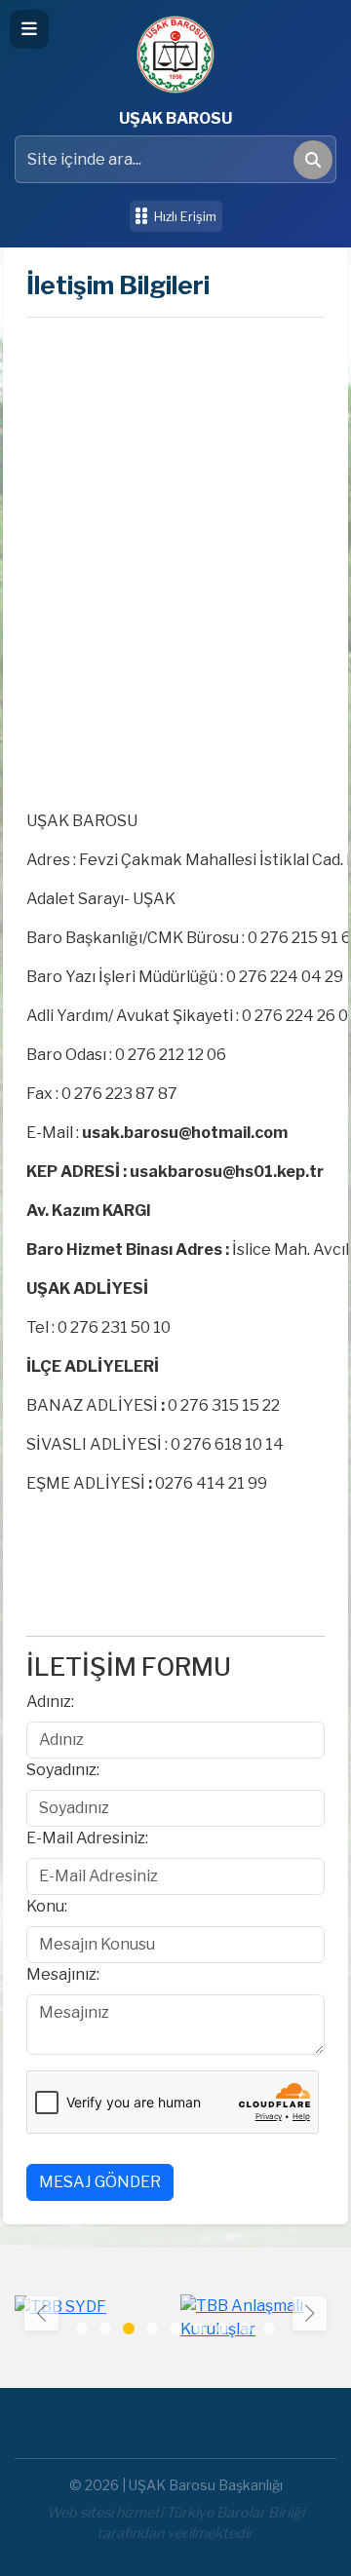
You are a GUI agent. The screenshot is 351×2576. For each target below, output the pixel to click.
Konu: (47, 1906)
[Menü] (29, 29)
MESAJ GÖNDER (100, 2182)
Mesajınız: (63, 1974)
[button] (310, 2313)
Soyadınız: (63, 1770)
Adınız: (50, 1702)
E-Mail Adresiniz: (87, 1838)
